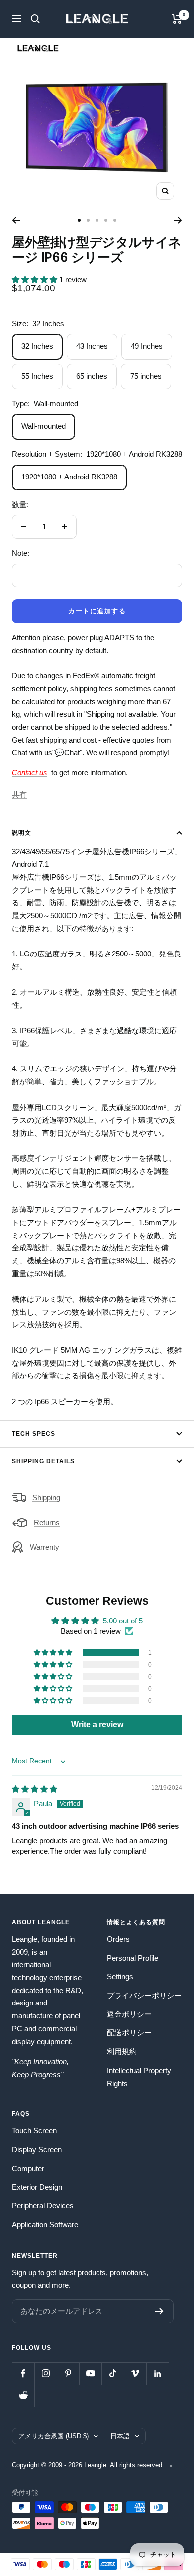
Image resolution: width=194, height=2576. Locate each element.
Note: (21, 553)
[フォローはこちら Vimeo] (135, 2373)
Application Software (45, 2225)
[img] (35, 1789)
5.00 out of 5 (123, 1621)
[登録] (159, 2311)
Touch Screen (34, 2131)
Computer (28, 2168)
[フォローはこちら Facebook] (23, 2373)
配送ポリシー (129, 2033)
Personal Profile (133, 1958)
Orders (118, 1939)
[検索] (35, 19)
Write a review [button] (97, 1725)
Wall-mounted (44, 426)
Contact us (30, 773)
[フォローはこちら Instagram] (46, 2373)
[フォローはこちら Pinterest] (68, 2373)
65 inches (92, 376)
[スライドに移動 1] (79, 220)
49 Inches (147, 346)
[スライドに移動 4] (106, 220)
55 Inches (37, 376)
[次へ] (178, 220)
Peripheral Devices (43, 2206)
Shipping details (43, 1461)
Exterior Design (37, 2187)
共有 (19, 795)
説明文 (22, 833)
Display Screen (37, 2149)
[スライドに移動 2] (88, 220)
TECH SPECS (34, 1434)
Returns (47, 1522)
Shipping (46, 1497)
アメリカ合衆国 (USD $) (53, 2436)
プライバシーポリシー (144, 1995)
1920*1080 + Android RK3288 (69, 477)
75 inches (146, 376)
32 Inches (37, 346)
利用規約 (122, 2051)
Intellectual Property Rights (139, 2077)
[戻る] (16, 220)
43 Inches (92, 346)
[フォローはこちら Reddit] (23, 2396)
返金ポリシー (129, 2014)
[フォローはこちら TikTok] (113, 2373)
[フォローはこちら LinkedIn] (157, 2373)
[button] (36, 279)
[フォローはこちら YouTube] (90, 2373)
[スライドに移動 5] (115, 220)
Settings (120, 1976)
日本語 (120, 2436)
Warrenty (45, 1547)
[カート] (177, 19)
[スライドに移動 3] (97, 220)
